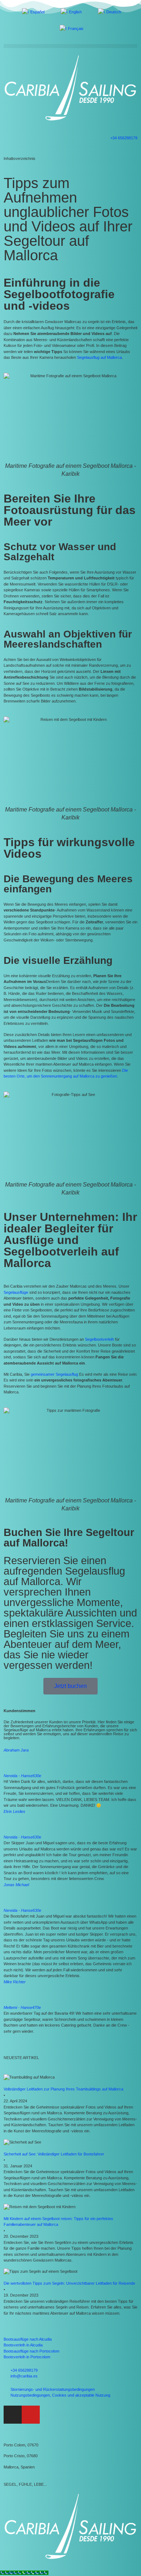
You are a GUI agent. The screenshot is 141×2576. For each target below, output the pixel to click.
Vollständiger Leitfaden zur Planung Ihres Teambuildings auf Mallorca (63, 2089)
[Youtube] (31, 2415)
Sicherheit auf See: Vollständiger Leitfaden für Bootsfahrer (54, 2154)
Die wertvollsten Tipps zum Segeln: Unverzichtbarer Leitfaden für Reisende (69, 2283)
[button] (70, 46)
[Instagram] (13, 2415)
